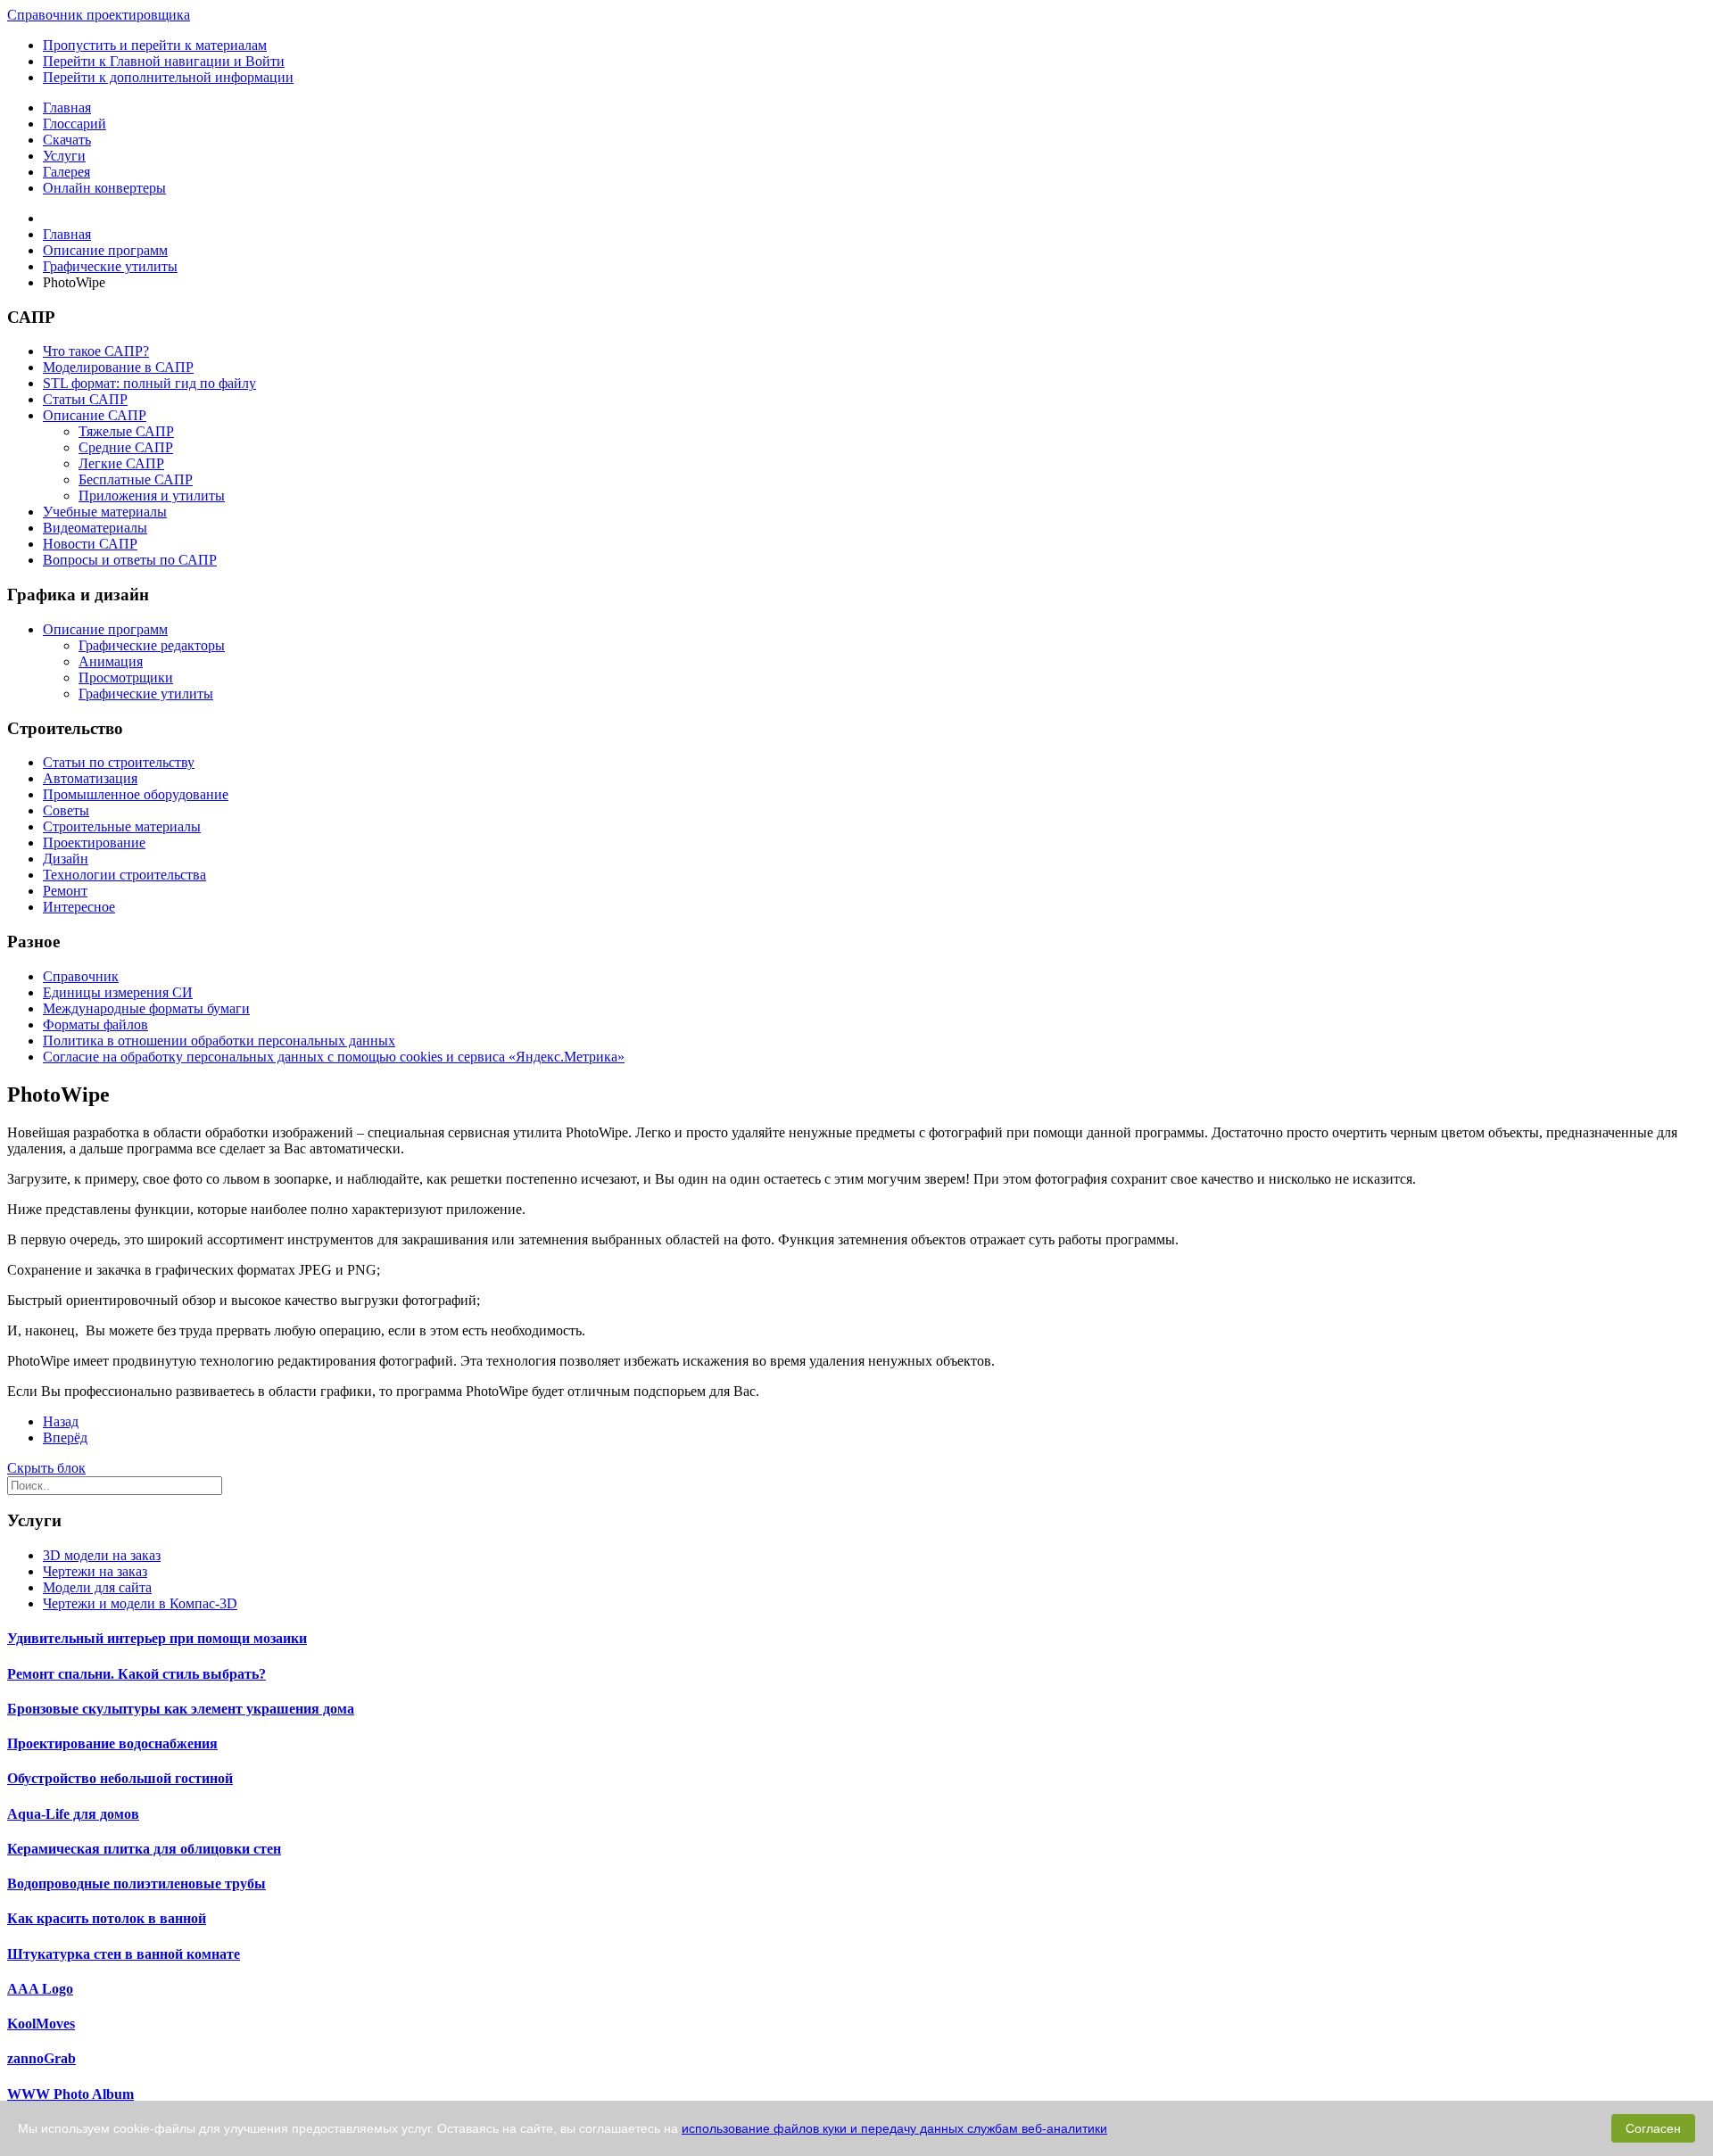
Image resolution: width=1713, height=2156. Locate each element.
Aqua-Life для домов (73, 1814)
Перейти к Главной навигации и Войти (164, 61)
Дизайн (66, 859)
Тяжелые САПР (126, 431)
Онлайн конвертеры (104, 188)
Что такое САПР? (96, 351)
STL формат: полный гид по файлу (149, 383)
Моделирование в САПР (118, 367)
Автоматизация (90, 778)
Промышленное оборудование (136, 794)
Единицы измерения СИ (118, 992)
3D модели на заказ (102, 1555)
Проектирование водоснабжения (112, 1743)
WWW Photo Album (70, 2094)
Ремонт (65, 891)
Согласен (1653, 2128)
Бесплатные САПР (136, 479)
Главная (67, 107)
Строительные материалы (122, 826)
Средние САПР (126, 447)
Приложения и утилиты (152, 496)
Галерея (66, 172)
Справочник (81, 976)
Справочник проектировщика (99, 15)
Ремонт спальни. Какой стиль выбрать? (137, 1674)
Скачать (67, 140)
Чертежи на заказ (95, 1571)
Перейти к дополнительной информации (168, 77)
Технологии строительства (124, 875)
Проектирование (94, 843)
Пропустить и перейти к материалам (155, 45)
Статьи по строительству (119, 762)
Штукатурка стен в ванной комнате (124, 1954)
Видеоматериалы (95, 528)
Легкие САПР (121, 463)
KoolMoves (41, 2024)
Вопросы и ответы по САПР (130, 560)
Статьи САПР (85, 399)
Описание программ (105, 629)
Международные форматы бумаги (146, 1008)
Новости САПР (90, 544)
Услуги (64, 156)
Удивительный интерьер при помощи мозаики (157, 1638)
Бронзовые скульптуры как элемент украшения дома (181, 1709)
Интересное (79, 907)
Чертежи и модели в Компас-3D (140, 1603)
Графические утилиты (146, 694)
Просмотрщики (126, 677)
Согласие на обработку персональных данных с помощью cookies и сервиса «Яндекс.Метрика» (334, 1057)
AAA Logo (40, 1989)
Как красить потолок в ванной (107, 1918)
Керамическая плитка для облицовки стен (144, 1849)
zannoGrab (41, 2058)
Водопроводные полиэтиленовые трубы (137, 1883)
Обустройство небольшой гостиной (120, 1778)
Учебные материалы (105, 512)
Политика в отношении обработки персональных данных (219, 1041)
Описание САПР (95, 415)
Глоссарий (74, 124)
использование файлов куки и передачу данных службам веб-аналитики (894, 2128)
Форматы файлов (95, 1024)
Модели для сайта (97, 1587)
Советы (66, 810)
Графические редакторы (152, 645)
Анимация (111, 661)
